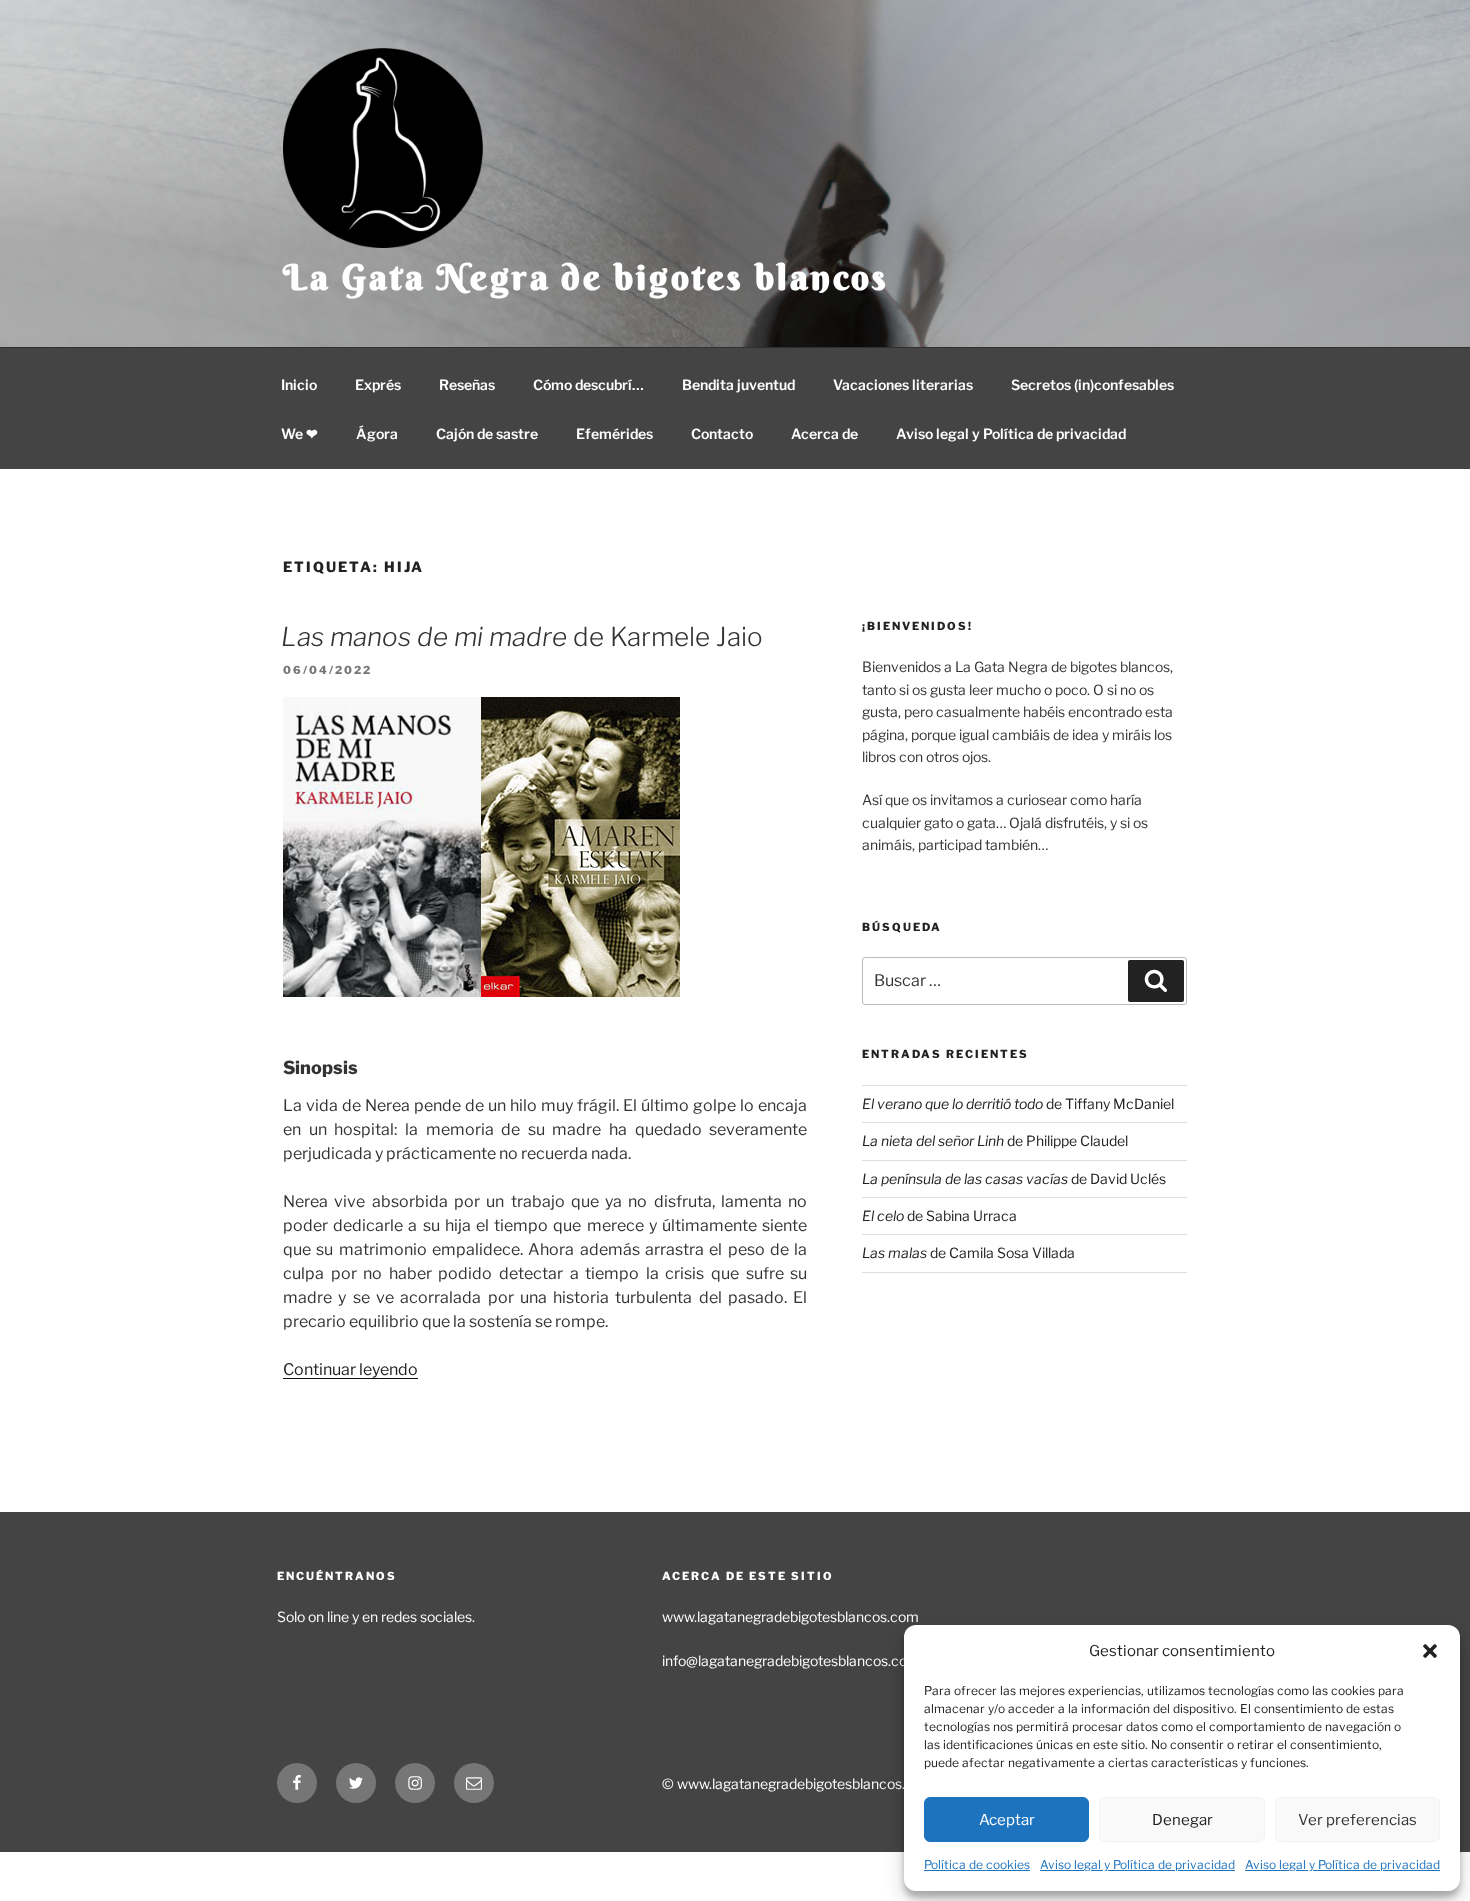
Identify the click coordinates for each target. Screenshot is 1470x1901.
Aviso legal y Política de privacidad (1137, 1864)
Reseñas (467, 384)
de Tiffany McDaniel (1018, 1103)
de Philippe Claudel (995, 1140)
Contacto (722, 433)
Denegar (1182, 1820)
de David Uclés (1014, 1178)
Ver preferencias (1357, 1820)
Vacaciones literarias (903, 384)
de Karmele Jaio (522, 636)
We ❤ (299, 433)
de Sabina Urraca (939, 1215)
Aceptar (1007, 1820)
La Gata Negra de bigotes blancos (586, 277)
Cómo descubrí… (588, 384)
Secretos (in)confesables (1092, 384)
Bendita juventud (738, 384)
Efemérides (614, 433)
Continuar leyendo (350, 1369)
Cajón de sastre (487, 433)
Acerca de (824, 433)
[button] (1430, 1651)
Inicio (299, 384)
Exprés (378, 384)
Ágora (377, 433)
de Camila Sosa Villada (968, 1252)
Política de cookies (977, 1864)
